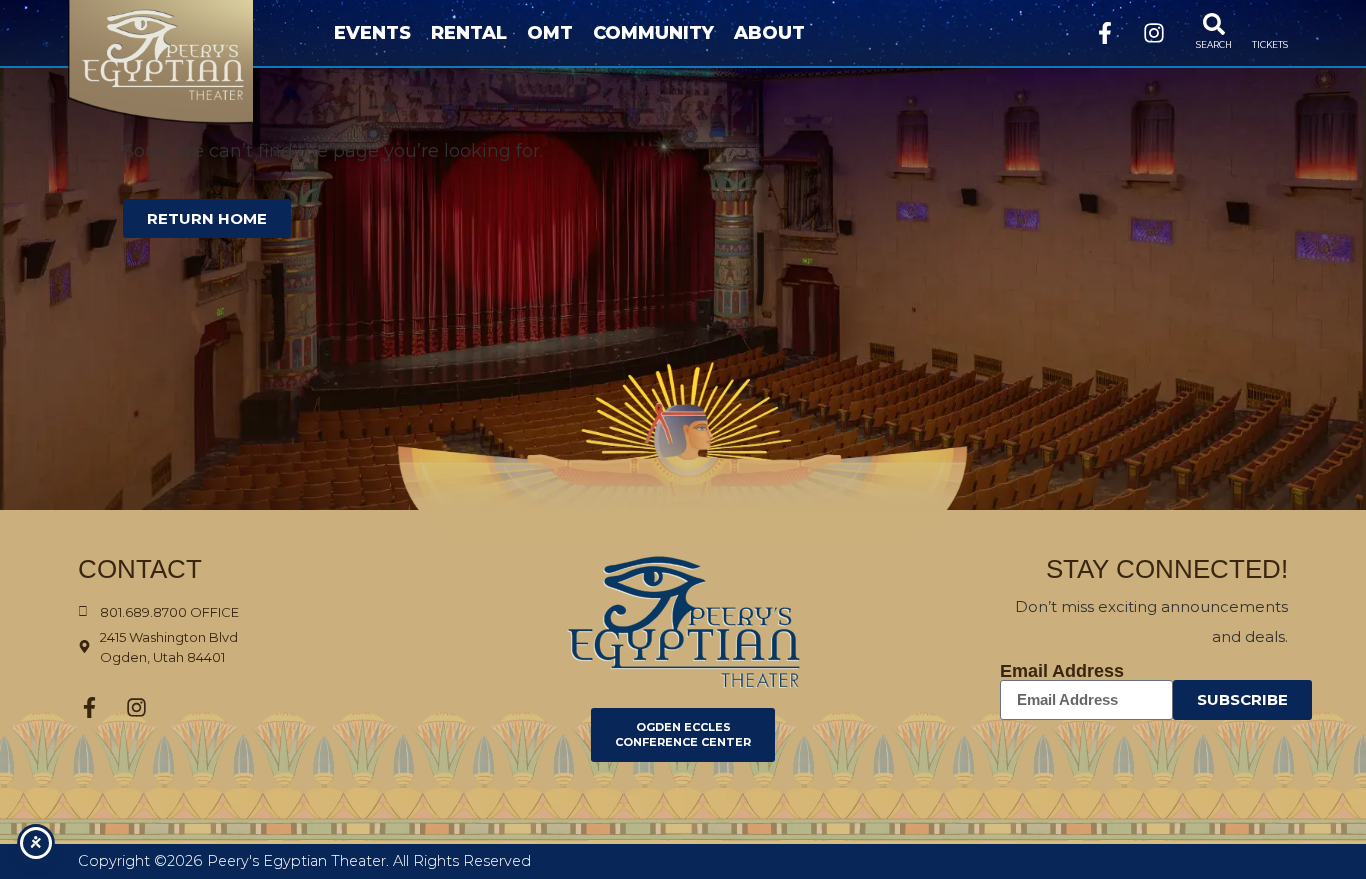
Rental (469, 33)
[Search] (1214, 24)
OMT (550, 33)
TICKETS (1270, 44)
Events (372, 33)
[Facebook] (1105, 33)
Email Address (1062, 671)
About (769, 33)
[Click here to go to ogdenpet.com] (683, 622)
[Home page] (191, 62)
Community (653, 33)
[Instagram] (1154, 33)
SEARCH (1214, 44)
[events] (1270, 24)
